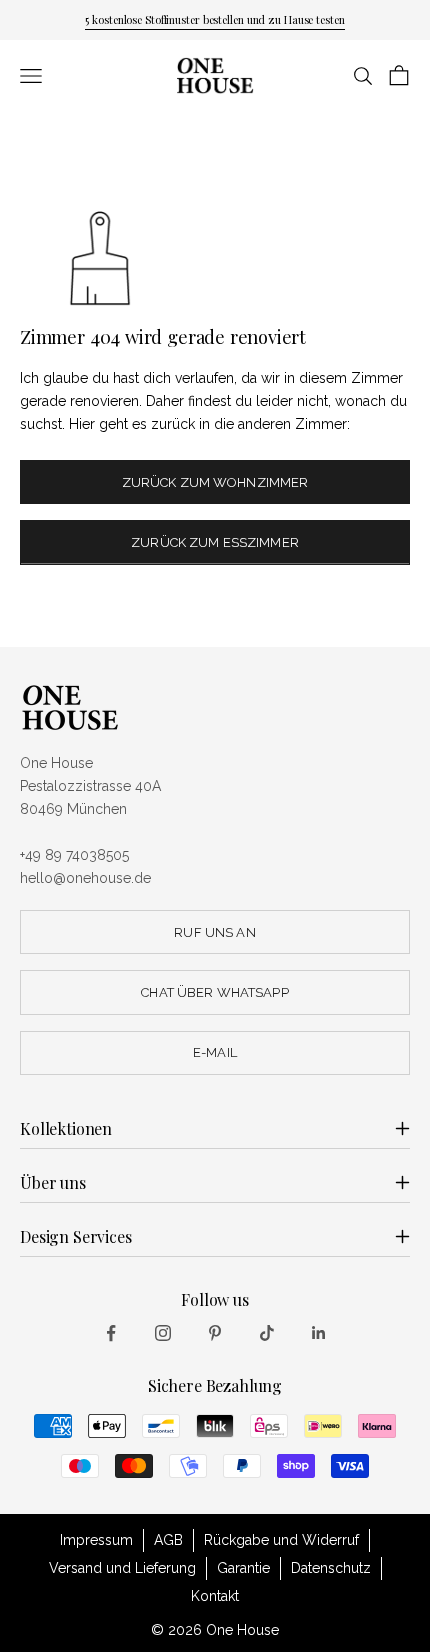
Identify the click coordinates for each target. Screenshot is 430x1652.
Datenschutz (331, 1568)
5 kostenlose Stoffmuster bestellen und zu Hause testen (214, 19)
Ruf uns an (214, 932)
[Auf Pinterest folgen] (215, 1333)
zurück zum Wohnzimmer (215, 482)
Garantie (243, 1568)
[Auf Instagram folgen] (163, 1333)
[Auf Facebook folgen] (111, 1333)
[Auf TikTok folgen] (267, 1333)
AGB (168, 1540)
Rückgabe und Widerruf (281, 1540)
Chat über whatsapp (214, 992)
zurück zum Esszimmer (215, 542)
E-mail (215, 1052)
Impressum (96, 1540)
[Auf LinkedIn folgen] (319, 1333)
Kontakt (215, 1596)
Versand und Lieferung (122, 1568)
